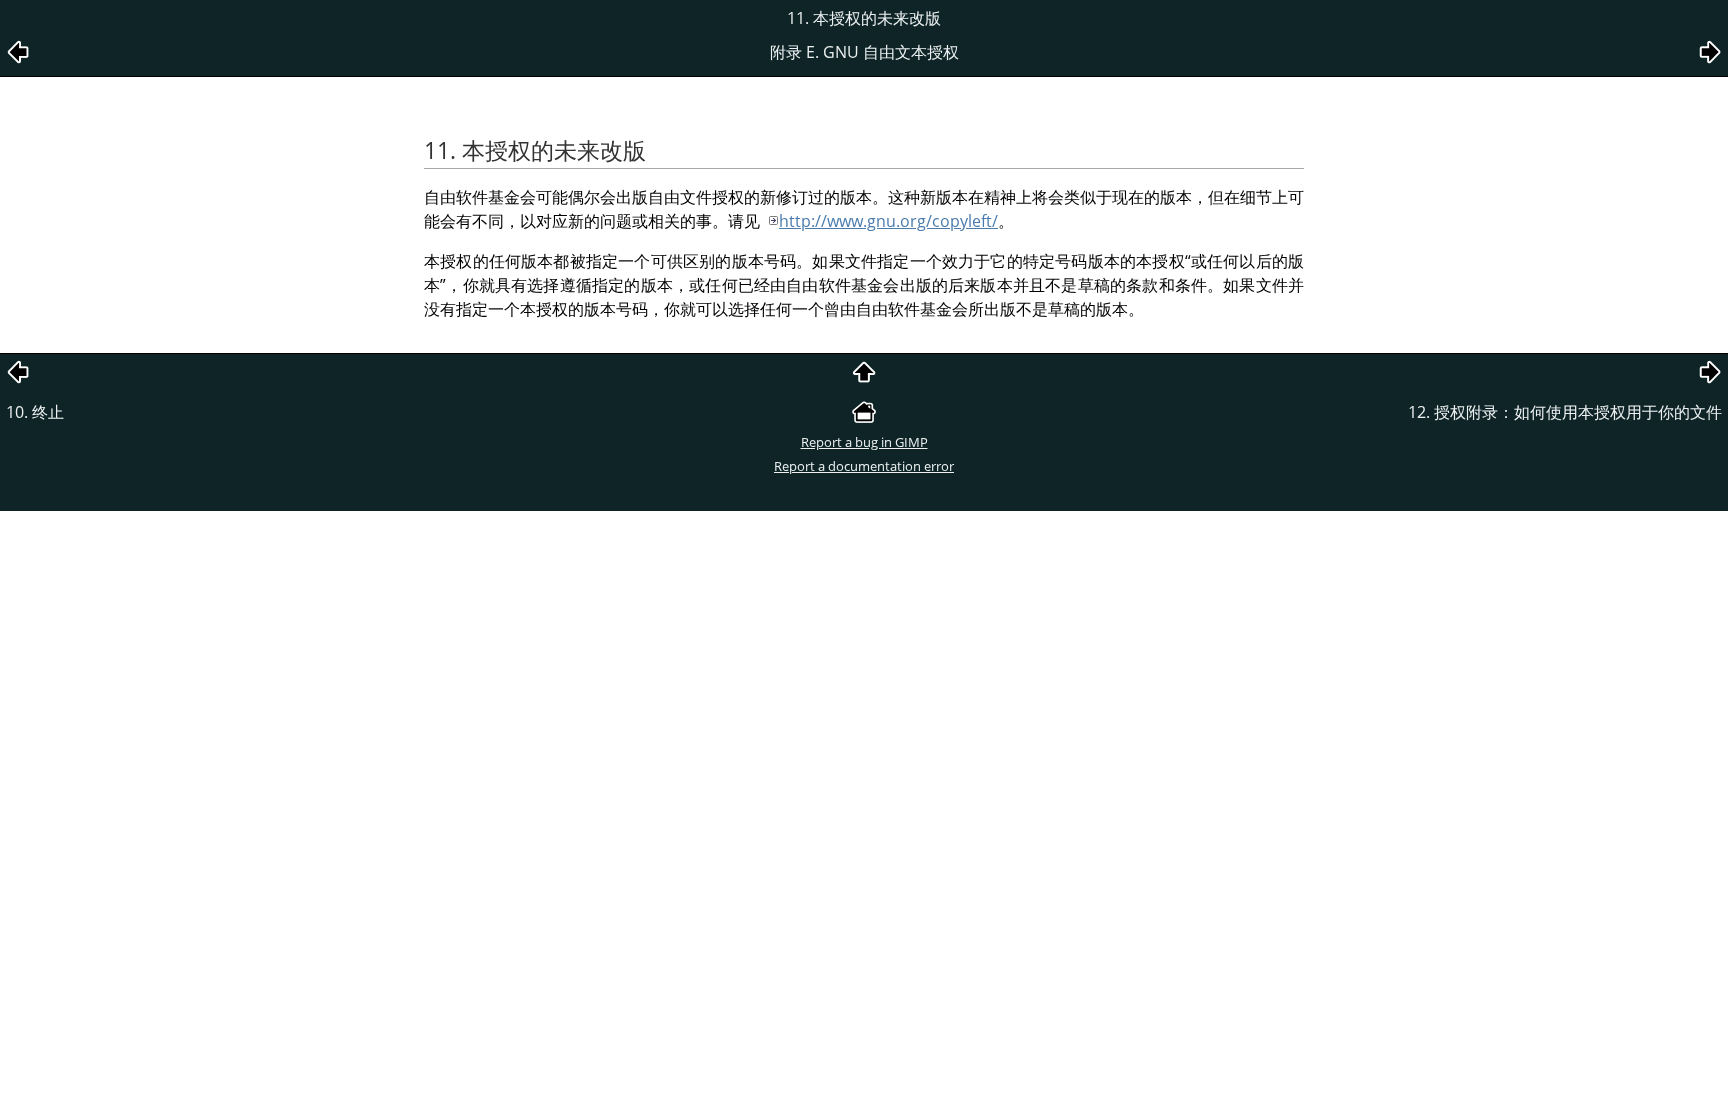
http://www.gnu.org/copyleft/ (888, 221)
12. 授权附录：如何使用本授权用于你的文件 (1565, 412)
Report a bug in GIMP (864, 442)
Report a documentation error (864, 466)
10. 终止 (35, 412)
